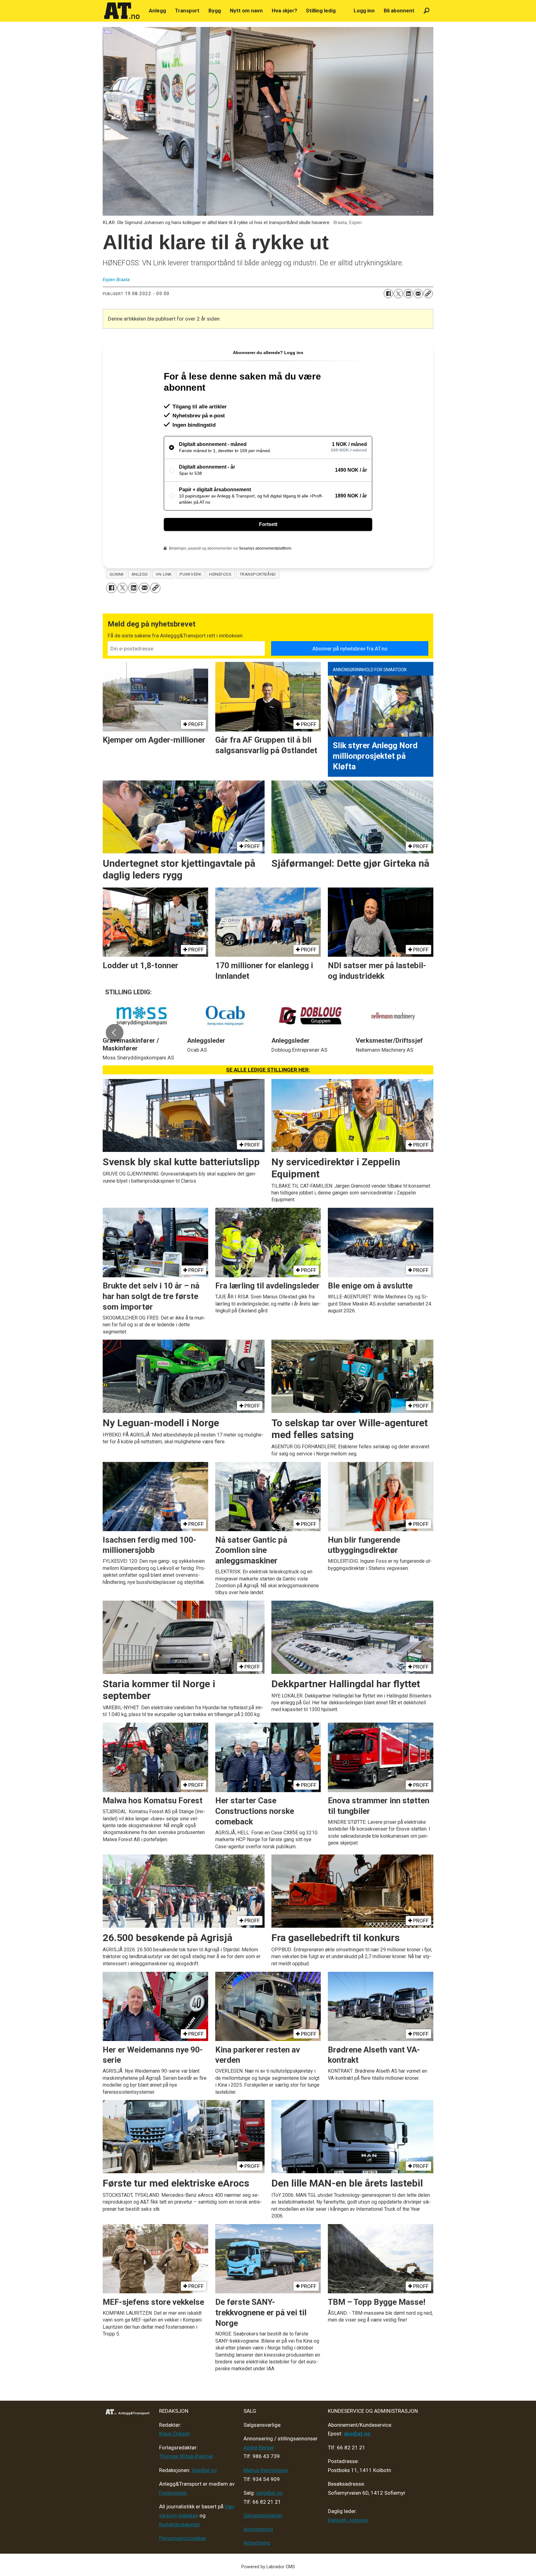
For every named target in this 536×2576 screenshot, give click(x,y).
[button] (114, 1033)
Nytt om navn (246, 11)
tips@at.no (204, 2470)
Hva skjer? (284, 11)
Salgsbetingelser (263, 2515)
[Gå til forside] (122, 11)
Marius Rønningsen (266, 2470)
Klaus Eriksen (174, 2434)
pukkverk (190, 574)
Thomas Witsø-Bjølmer (186, 2456)
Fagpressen (173, 2493)
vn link (164, 574)
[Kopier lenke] (428, 294)
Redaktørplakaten (179, 2524)
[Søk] (427, 11)
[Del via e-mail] (418, 294)
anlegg (140, 574)
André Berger (259, 2448)
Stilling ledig (321, 11)
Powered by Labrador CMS (268, 2567)
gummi (117, 574)
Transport (187, 11)
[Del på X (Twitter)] (398, 294)
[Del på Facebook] (388, 294)
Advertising (257, 2543)
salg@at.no (269, 2493)
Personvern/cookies (183, 2538)
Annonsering (258, 2529)
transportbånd (258, 574)
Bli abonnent (399, 11)
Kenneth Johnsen (348, 2520)
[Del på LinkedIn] (408, 294)
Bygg (215, 11)
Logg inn (364, 11)
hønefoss (220, 574)
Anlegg (157, 11)
